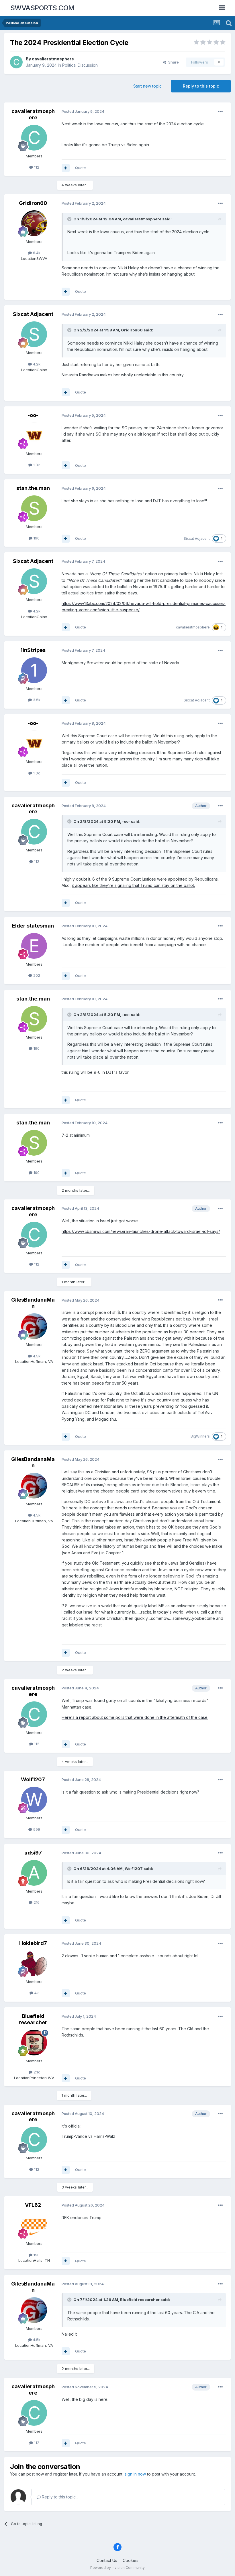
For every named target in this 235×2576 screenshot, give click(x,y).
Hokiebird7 (33, 1943)
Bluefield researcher (33, 2019)
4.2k (36, 364)
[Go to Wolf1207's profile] (34, 1800)
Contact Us (107, 2560)
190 (36, 538)
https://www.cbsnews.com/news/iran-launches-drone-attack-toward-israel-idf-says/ (141, 1231)
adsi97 (33, 1853)
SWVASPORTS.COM (42, 8)
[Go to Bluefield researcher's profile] (34, 2043)
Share (172, 62)
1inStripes (33, 650)
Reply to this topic (201, 86)
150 (36, 2255)
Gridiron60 (33, 203)
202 (36, 975)
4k (36, 1993)
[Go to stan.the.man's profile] (34, 508)
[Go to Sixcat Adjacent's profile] (34, 334)
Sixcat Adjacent (33, 314)
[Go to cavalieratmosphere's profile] (16, 62)
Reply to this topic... (59, 2497)
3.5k (36, 700)
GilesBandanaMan (33, 1303)
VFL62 (33, 2205)
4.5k (36, 1356)
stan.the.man (33, 488)
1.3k (36, 465)
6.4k (36, 253)
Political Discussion (80, 65)
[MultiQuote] (66, 168)
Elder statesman (33, 926)
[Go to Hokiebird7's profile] (34, 1963)
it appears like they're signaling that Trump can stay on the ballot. (133, 885)
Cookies (131, 2560)
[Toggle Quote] (70, 219)
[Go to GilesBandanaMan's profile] (34, 1326)
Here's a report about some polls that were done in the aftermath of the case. (135, 1717)
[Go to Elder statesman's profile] (34, 946)
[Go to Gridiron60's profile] (34, 223)
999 (36, 1829)
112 (36, 167)
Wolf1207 (33, 1779)
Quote (81, 168)
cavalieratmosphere (53, 59)
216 (36, 1902)
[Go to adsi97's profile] (34, 1873)
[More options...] (220, 112)
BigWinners (200, 1436)
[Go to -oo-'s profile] (34, 435)
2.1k (36, 2072)
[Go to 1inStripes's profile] (34, 670)
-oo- (33, 415)
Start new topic (147, 86)
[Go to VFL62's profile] (34, 2225)
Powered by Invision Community (117, 2568)
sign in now (135, 2474)
